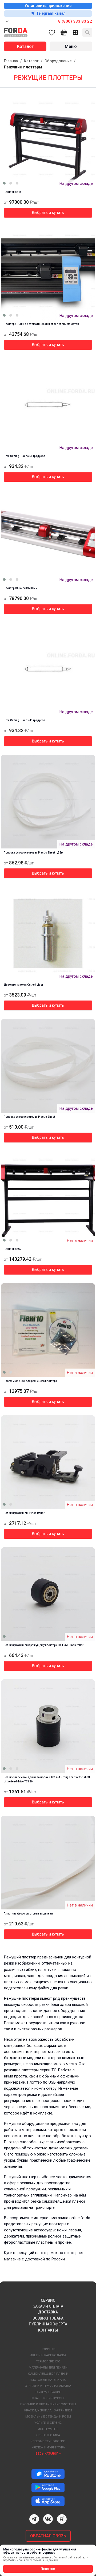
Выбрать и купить (48, 213)
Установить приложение (48, 6)
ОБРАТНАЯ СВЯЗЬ (48, 2536)
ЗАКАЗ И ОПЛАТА (48, 2306)
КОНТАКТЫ (48, 2330)
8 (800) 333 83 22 (75, 21)
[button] (4, 183)
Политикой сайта (65, 2557)
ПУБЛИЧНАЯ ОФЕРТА (48, 2324)
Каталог (31, 61)
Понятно (48, 2569)
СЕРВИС (48, 2300)
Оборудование (58, 61)
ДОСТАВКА (48, 2312)
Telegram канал (51, 13)
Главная (11, 61)
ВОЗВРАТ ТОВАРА (48, 2318)
